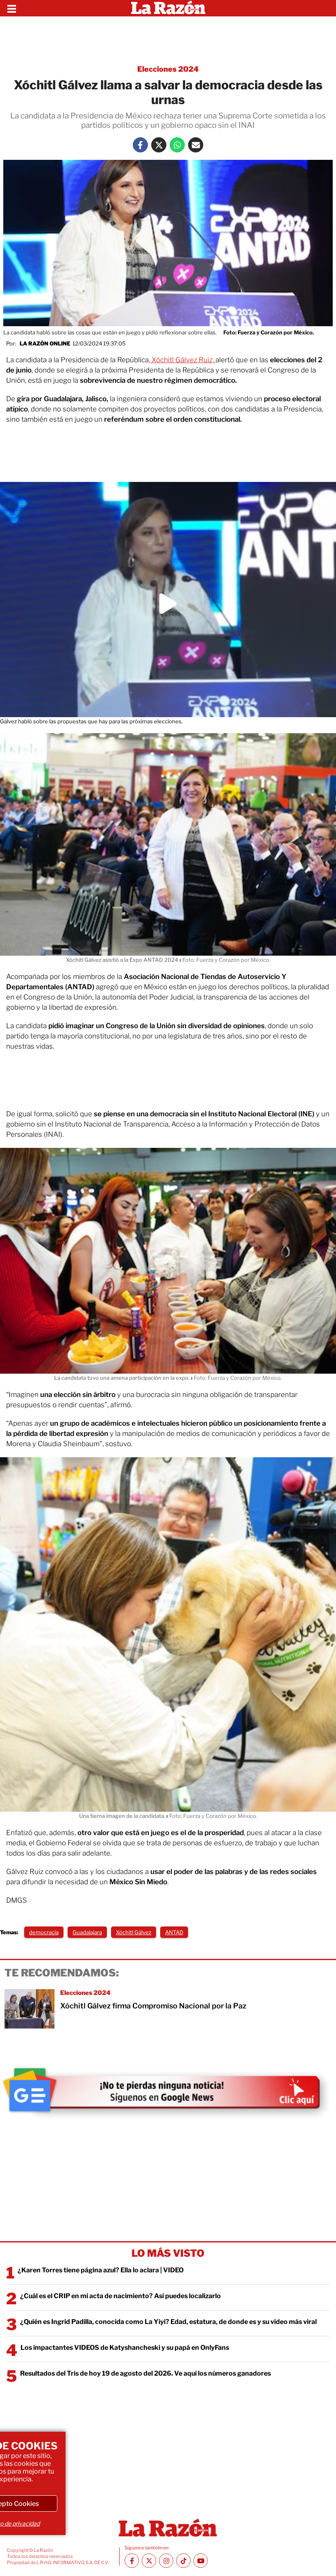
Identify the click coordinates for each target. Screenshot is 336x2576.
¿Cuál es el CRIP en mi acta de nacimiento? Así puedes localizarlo (120, 2296)
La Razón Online (45, 343)
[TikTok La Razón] (183, 2561)
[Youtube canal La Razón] (201, 2561)
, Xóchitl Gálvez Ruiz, (182, 360)
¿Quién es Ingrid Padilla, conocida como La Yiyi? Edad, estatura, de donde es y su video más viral (168, 2322)
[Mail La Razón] (196, 145)
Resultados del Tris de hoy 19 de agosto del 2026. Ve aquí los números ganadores (145, 2373)
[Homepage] (168, 8)
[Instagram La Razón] (166, 2561)
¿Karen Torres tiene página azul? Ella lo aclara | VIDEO (101, 2270)
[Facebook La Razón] (140, 145)
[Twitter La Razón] (159, 145)
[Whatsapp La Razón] (177, 145)
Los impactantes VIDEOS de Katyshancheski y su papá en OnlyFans (125, 2348)
